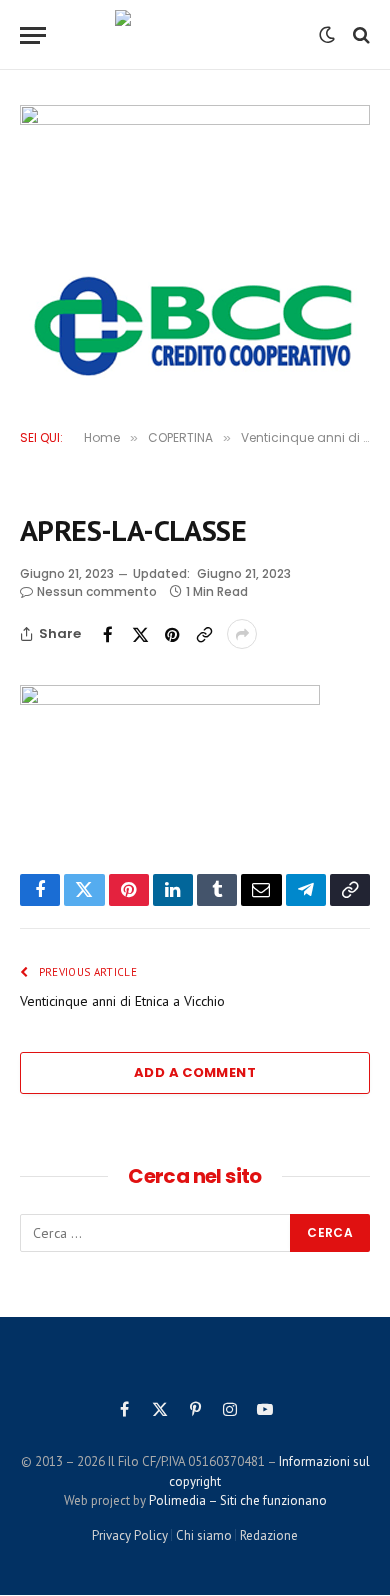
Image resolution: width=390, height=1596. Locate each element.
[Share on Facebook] (108, 634)
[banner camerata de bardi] (195, 180)
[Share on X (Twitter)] (140, 634)
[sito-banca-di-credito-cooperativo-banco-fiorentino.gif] (195, 326)
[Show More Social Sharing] (242, 634)
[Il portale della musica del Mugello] (194, 35)
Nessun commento (97, 591)
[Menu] (33, 35)
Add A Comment (195, 1072)
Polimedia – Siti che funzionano (238, 1500)
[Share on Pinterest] (172, 634)
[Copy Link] (204, 634)
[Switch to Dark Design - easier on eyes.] (327, 35)
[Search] (359, 35)
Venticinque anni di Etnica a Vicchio (122, 1001)
